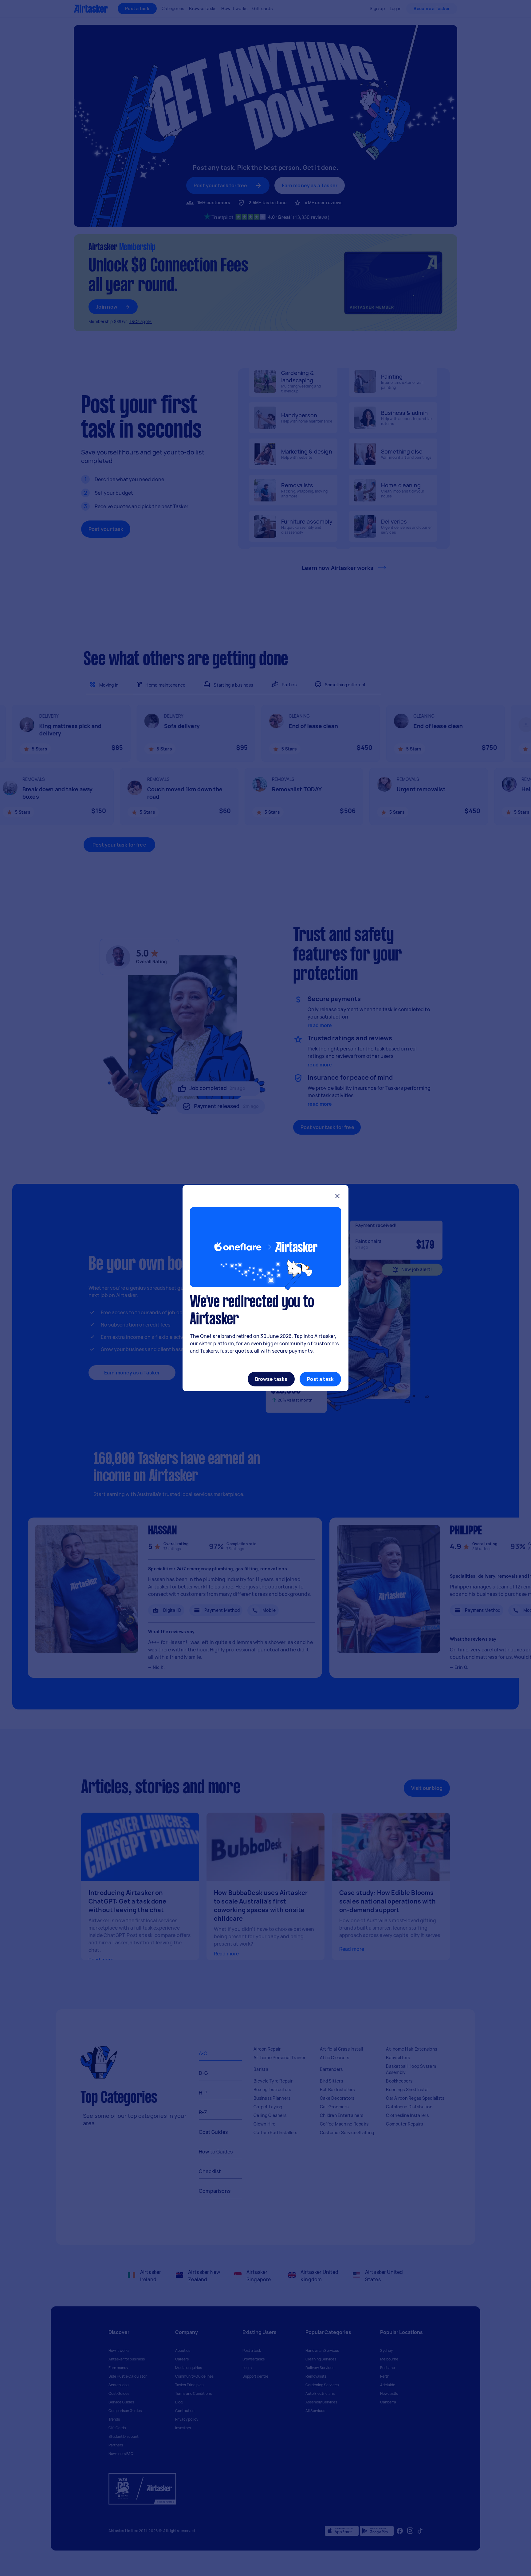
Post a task (320, 1379)
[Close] (337, 1197)
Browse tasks (271, 1379)
